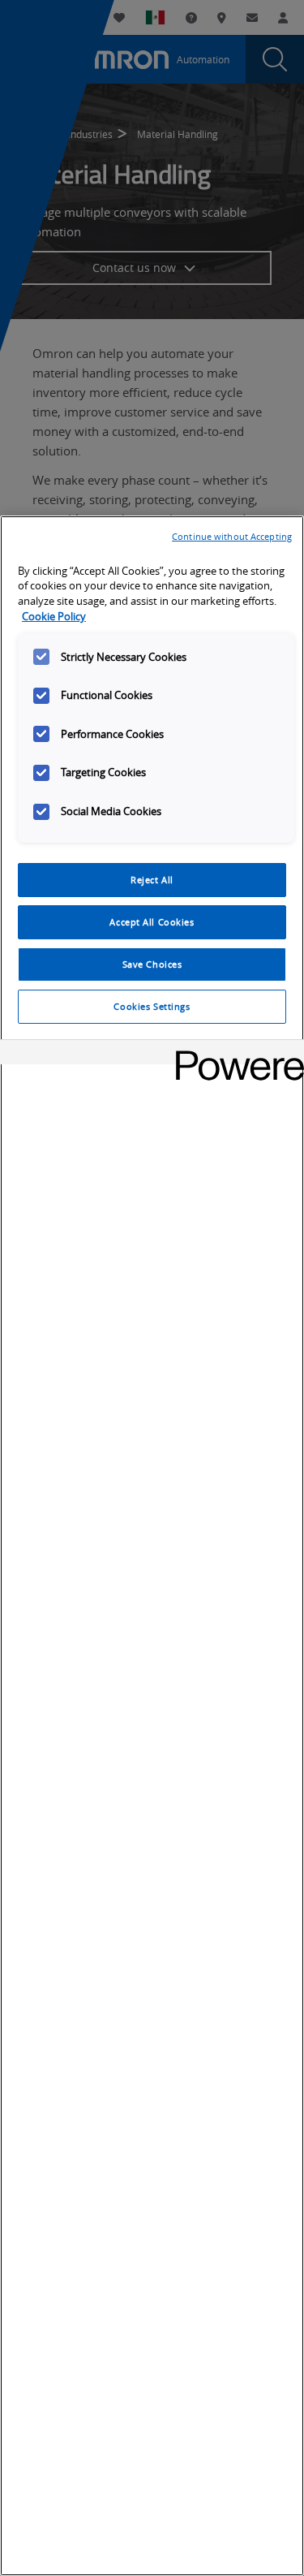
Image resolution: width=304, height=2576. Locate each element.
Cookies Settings (152, 1006)
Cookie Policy (54, 617)
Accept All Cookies (152, 922)
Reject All (152, 880)
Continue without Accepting (232, 536)
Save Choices (152, 964)
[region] (152, 1546)
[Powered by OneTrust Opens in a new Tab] (234, 1054)
